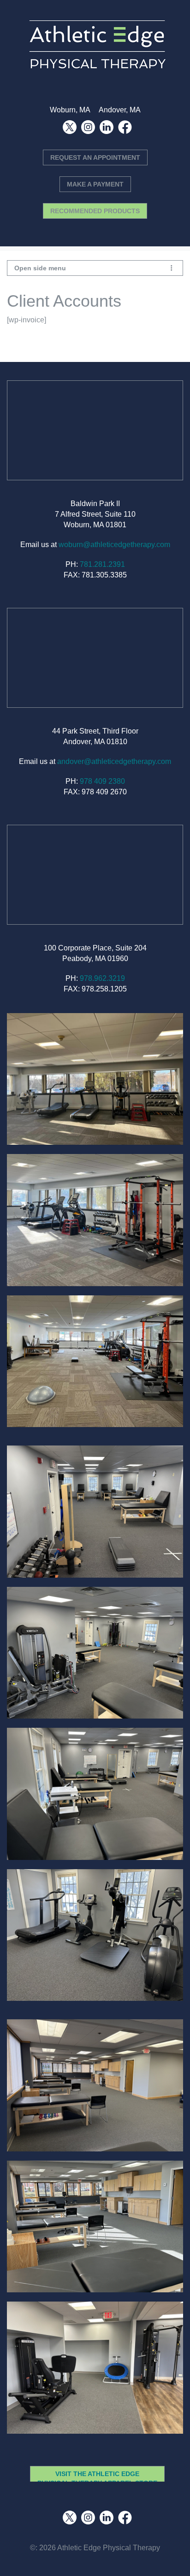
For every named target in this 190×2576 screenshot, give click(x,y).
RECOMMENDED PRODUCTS (95, 211)
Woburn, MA (70, 110)
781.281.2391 (102, 564)
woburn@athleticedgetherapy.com (114, 545)
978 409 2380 (102, 781)
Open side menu (40, 268)
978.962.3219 (102, 978)
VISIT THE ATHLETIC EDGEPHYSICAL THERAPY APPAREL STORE (97, 2478)
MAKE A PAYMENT (95, 184)
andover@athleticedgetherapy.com (114, 761)
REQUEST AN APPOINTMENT (95, 157)
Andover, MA (120, 110)
